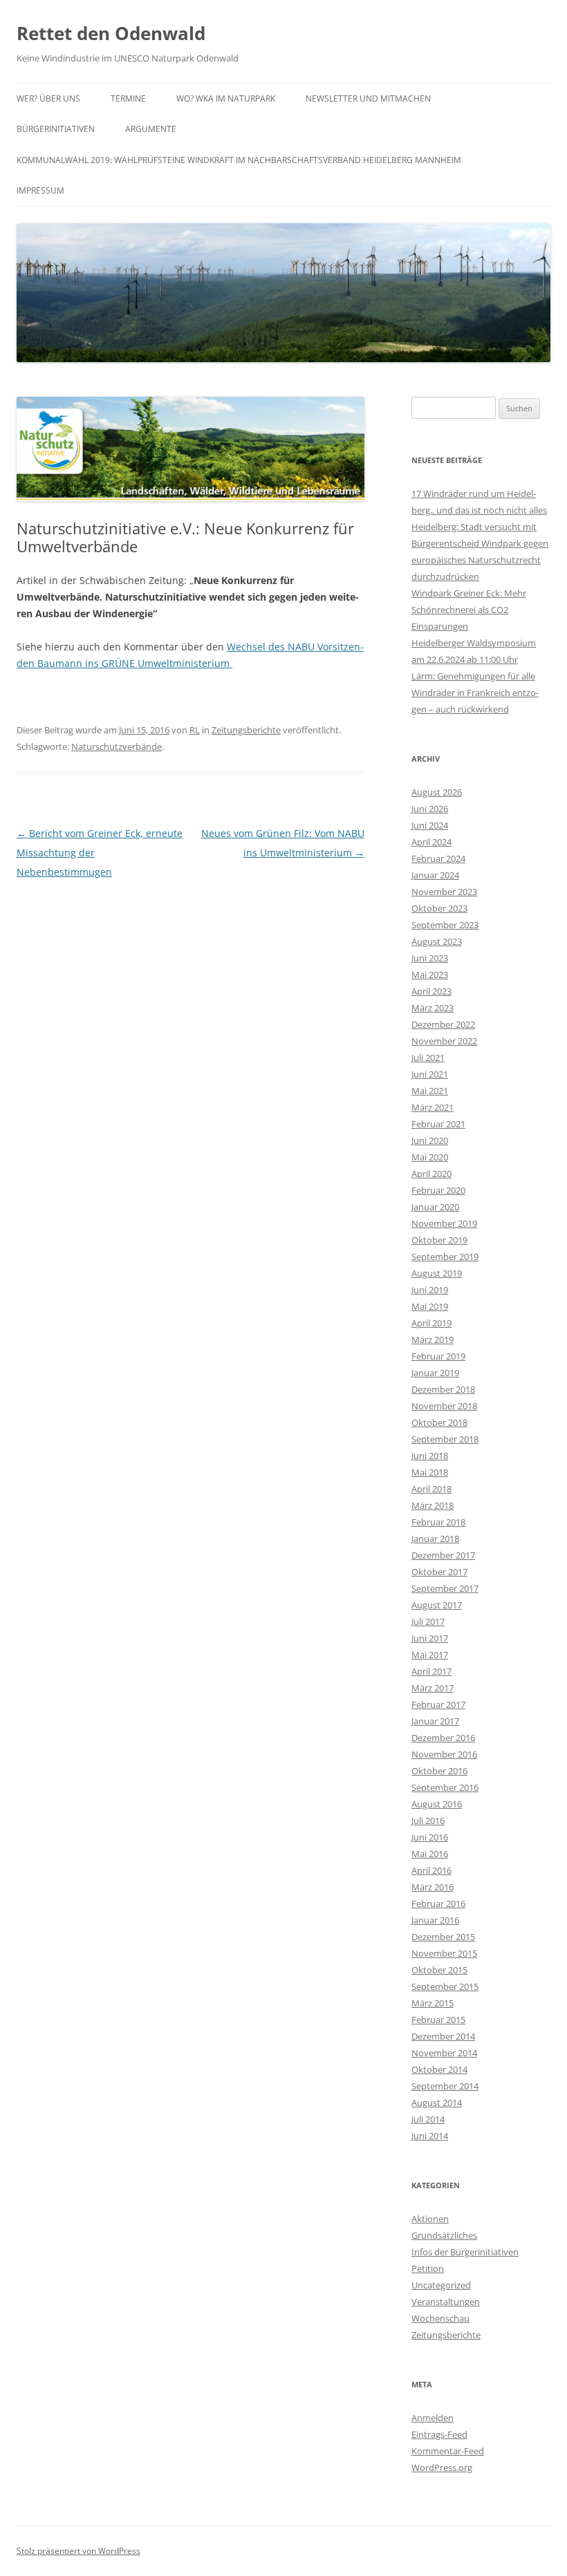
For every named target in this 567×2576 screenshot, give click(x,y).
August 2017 (437, 1605)
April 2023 (431, 991)
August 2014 (437, 2103)
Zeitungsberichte (246, 730)
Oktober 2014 (439, 2069)
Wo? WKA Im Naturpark (226, 98)
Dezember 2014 (443, 2036)
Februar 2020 (438, 1190)
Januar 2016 (435, 1920)
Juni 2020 (430, 1140)
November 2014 (444, 2053)
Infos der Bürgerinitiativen (465, 2252)
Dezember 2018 (443, 1389)
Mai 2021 (430, 1091)
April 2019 (431, 1323)
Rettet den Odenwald (111, 33)
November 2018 (444, 1406)
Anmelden (433, 2418)
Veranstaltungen (446, 2302)
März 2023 (433, 1008)
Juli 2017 (428, 1621)
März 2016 (433, 1887)
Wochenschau (440, 2318)
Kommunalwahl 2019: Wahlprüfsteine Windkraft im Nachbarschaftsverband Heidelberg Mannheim (239, 160)
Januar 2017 (435, 1721)
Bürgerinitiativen (56, 129)
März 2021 (433, 1107)
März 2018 (433, 1505)
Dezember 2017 (443, 1555)
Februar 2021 (438, 1124)
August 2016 (437, 1804)
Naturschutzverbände (117, 746)
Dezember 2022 (443, 1024)
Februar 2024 (438, 858)
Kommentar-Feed (448, 2451)
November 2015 (444, 1953)
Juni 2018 (430, 1456)
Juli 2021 (428, 1057)
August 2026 (437, 792)
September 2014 (445, 2086)
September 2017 (445, 1588)
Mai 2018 (430, 1472)
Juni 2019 (430, 1290)
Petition (428, 2268)
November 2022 (444, 1041)
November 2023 (444, 892)
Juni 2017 (430, 1638)
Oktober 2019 (439, 1240)
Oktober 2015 (439, 1970)
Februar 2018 (438, 1522)
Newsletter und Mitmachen (368, 98)
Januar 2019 (435, 1373)
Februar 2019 (438, 1356)
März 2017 (433, 1688)
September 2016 (445, 1787)
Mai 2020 (430, 1157)
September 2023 (445, 925)
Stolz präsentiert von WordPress (78, 2551)
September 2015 (445, 1986)
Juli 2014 (428, 2119)
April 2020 (431, 1174)
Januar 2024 (435, 875)
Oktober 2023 (439, 908)
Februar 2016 (438, 1903)
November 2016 (444, 1754)
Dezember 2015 (443, 1937)
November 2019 (444, 1223)
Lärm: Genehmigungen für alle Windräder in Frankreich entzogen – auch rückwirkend (475, 693)
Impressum (40, 190)
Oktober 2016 (439, 1771)
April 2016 (431, 1870)
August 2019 (437, 1273)
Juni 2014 (430, 2136)
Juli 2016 (428, 1821)
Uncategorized (441, 2285)
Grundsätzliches (444, 2235)
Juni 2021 (430, 1074)
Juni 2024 (430, 825)
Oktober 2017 (439, 1572)
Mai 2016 (430, 1854)
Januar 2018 (435, 1539)
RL (195, 730)
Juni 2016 (430, 1837)
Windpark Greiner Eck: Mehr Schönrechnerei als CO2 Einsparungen (469, 610)
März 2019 (433, 1339)
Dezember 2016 (443, 1738)
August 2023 (437, 941)
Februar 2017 (438, 1704)
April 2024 (431, 842)
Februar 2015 (438, 2020)
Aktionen (430, 2219)
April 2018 (431, 1489)
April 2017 (431, 1671)
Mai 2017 (430, 1655)
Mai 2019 (430, 1306)
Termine (128, 98)
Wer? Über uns (48, 98)
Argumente (151, 129)
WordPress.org (442, 2467)
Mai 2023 (430, 975)
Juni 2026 (430, 809)
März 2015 (433, 2003)
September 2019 (445, 1257)
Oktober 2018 (439, 1422)
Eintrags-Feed (439, 2434)
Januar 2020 (435, 1207)
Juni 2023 (430, 958)
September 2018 (445, 1439)
